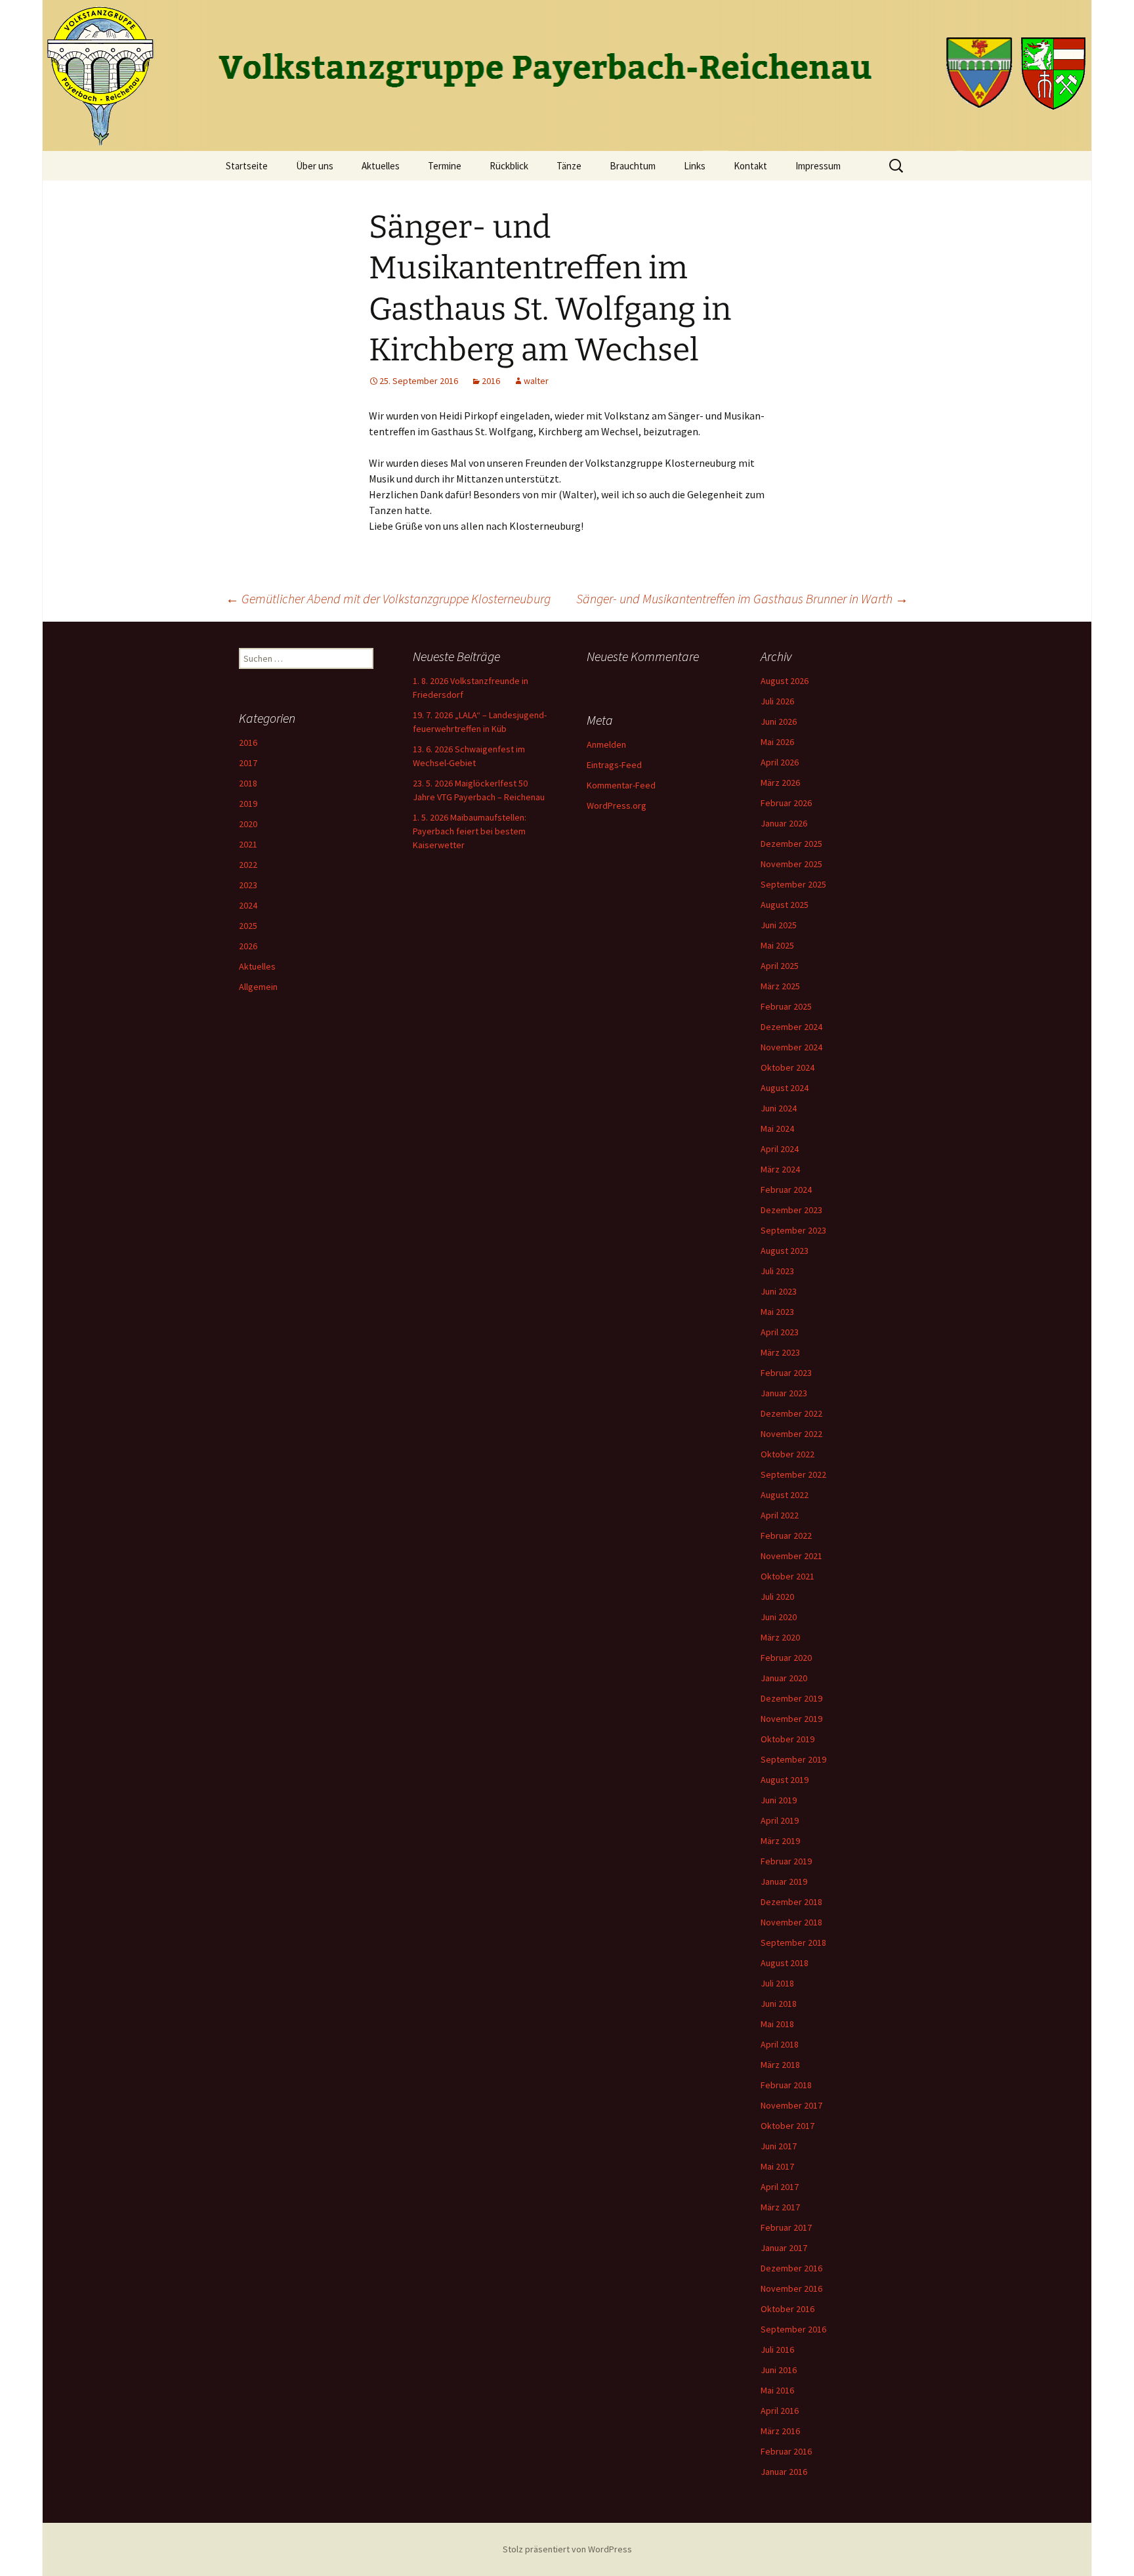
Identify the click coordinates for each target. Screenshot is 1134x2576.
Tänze (569, 166)
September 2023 (793, 1230)
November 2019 (791, 1719)
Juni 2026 (779, 721)
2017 (248, 763)
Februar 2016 (786, 2451)
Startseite (247, 166)
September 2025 (793, 884)
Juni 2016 (779, 2370)
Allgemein (258, 987)
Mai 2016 (777, 2390)
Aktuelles (381, 166)
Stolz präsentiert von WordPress (567, 2549)
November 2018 (791, 1922)
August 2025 (785, 905)
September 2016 (793, 2329)
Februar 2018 (786, 2085)
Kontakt (750, 166)
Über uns (315, 166)
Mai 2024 (777, 1128)
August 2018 (785, 1963)
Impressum (818, 166)
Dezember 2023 (791, 1210)
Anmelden (606, 744)
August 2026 (785, 681)
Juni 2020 (779, 1617)
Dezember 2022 (791, 1413)
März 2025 (780, 986)
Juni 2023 (779, 1291)
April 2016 (780, 2411)
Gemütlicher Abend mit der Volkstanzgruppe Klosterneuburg (388, 598)
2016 (491, 381)
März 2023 (780, 1352)
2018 (248, 783)
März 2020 (780, 1637)
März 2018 (780, 2065)
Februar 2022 (786, 1535)
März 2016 (780, 2431)
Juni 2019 (779, 1800)
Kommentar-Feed (621, 785)
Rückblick (509, 166)
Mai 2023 (777, 1312)
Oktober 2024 (787, 1067)
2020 (248, 824)
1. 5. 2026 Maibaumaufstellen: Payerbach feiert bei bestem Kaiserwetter (470, 831)
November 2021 (791, 1556)
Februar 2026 (786, 803)
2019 (248, 804)
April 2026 (780, 762)
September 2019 (793, 1759)
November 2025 (791, 864)
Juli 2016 (777, 2350)
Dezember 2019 (791, 1698)
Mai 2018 (777, 2024)
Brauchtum (633, 166)
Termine (445, 166)
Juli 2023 (777, 1271)
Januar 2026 (784, 823)
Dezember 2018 (791, 1902)
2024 (248, 905)
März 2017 (780, 2207)
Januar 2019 (784, 1881)
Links (695, 166)
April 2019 (780, 1820)
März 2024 (780, 1169)
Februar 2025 (786, 1006)
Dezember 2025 (791, 844)
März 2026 (780, 783)
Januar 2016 (784, 2472)
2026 (248, 946)
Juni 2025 (779, 925)
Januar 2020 (784, 1678)
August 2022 (785, 1495)
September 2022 (793, 1474)
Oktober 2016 (787, 2309)
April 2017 (780, 2187)
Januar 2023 (784, 1393)
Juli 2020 (777, 1597)
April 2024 (780, 1149)
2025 (248, 926)
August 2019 (785, 1780)
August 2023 (785, 1251)
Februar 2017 (786, 2227)
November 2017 (791, 2105)
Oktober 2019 (787, 1739)
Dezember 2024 (791, 1027)
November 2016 (791, 2288)
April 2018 (780, 2044)
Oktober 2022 (787, 1454)
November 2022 (791, 1434)
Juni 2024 (779, 1108)
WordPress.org (617, 805)
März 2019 (780, 1841)
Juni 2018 (779, 2004)
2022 (248, 865)
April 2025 (780, 966)
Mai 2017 (777, 2166)
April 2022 (780, 1515)
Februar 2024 (786, 1190)
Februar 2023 (786, 1373)
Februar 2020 (786, 1658)
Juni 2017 (779, 2146)
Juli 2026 (777, 701)
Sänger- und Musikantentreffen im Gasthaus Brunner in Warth (742, 598)
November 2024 (791, 1047)
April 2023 (780, 1332)
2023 (248, 885)
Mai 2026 (777, 742)
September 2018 (793, 1943)
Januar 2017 (784, 2248)
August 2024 (785, 1088)
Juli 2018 (777, 1983)
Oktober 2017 (787, 2126)
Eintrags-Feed (614, 765)
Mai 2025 (777, 945)
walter (536, 381)
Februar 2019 (786, 1861)
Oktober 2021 (787, 1576)
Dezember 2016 (791, 2268)
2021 (248, 844)
